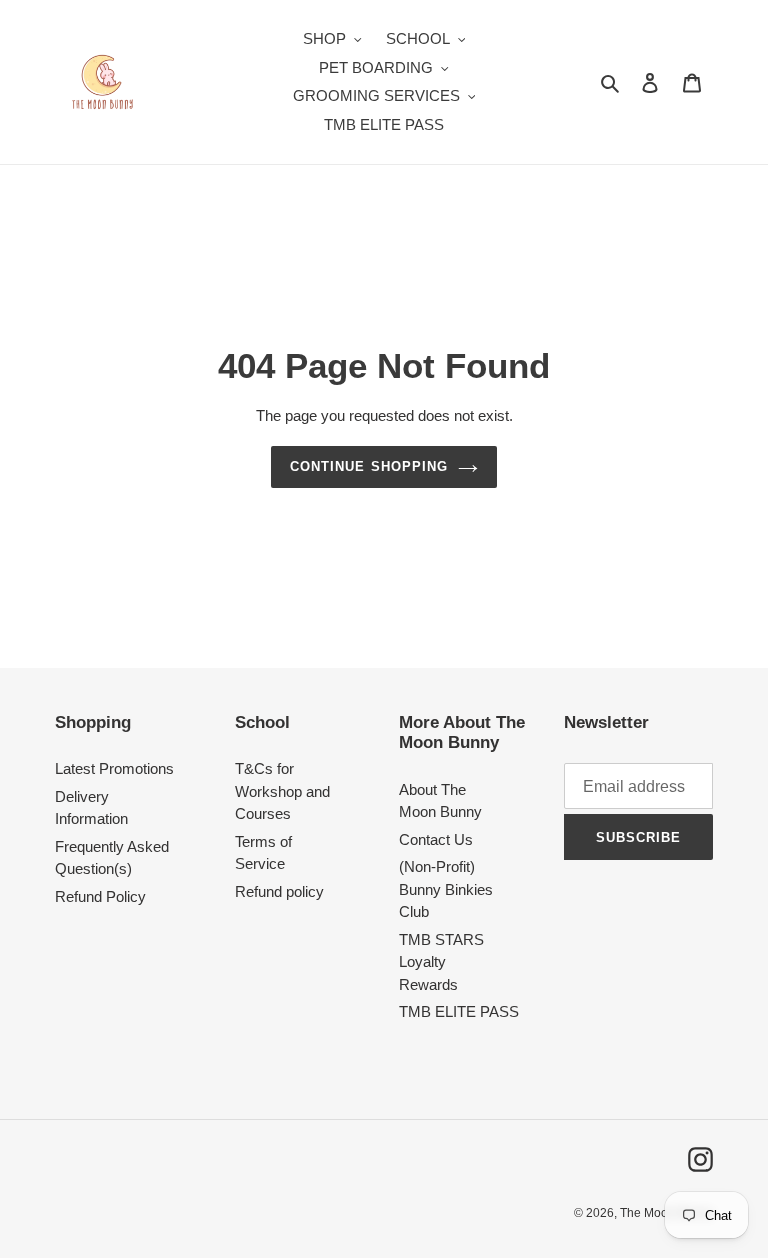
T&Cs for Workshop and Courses (282, 791)
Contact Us (436, 839)
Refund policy (279, 891)
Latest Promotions (114, 768)
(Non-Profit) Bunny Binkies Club (446, 889)
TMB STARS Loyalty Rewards (441, 962)
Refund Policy (100, 896)
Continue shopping (369, 466)
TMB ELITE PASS (459, 1011)
